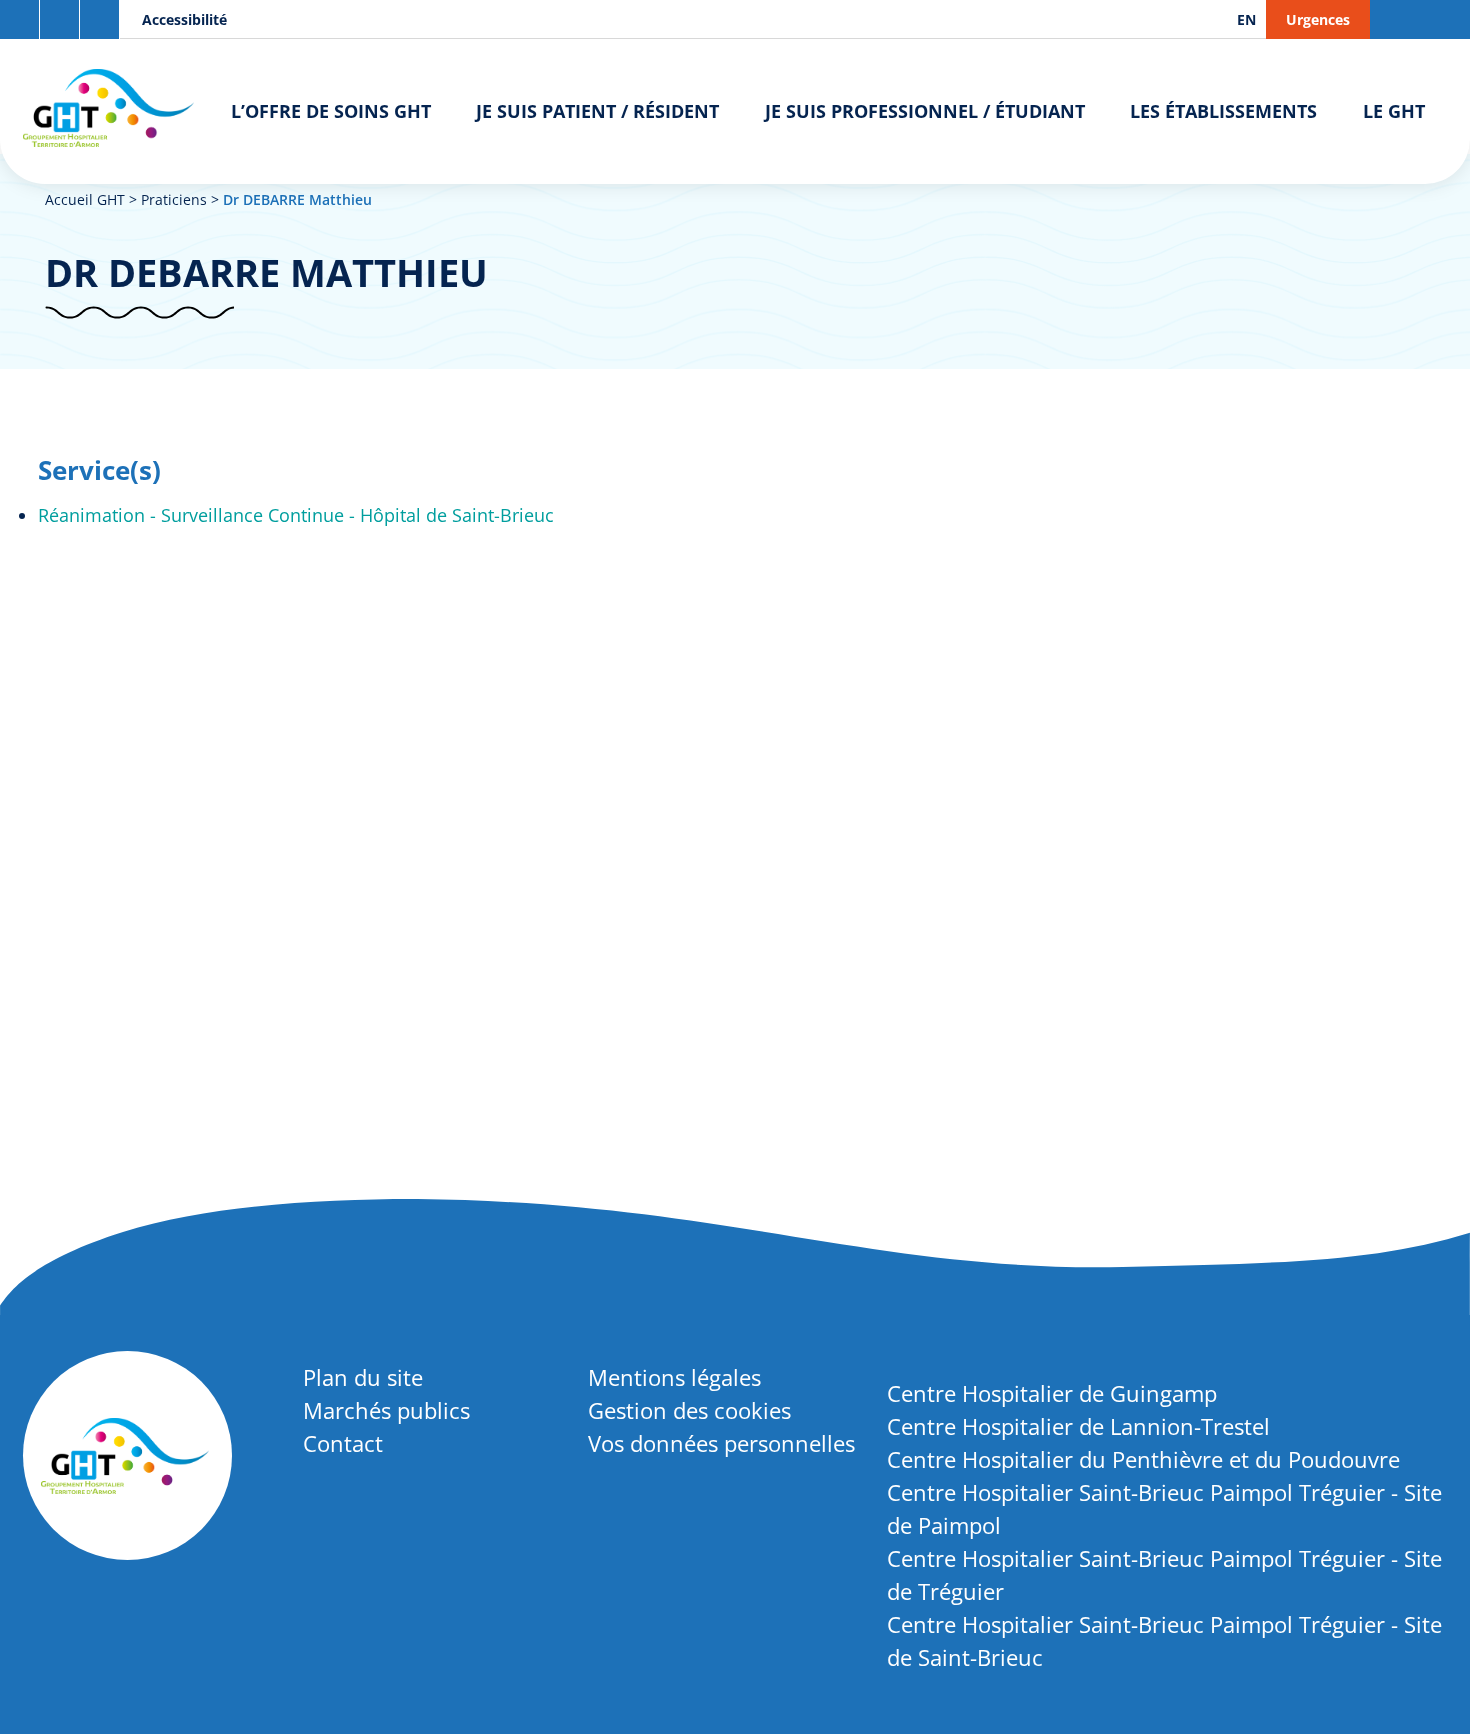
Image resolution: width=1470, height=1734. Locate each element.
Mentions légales (674, 1377)
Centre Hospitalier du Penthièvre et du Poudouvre (1143, 1459)
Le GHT (1394, 111)
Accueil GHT (85, 199)
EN (1246, 19)
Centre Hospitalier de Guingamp (1052, 1393)
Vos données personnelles (721, 1443)
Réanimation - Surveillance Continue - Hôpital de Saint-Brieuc (296, 515)
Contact (343, 1443)
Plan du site (363, 1377)
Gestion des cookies (689, 1410)
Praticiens (174, 199)
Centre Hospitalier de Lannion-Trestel (1078, 1426)
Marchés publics (386, 1410)
